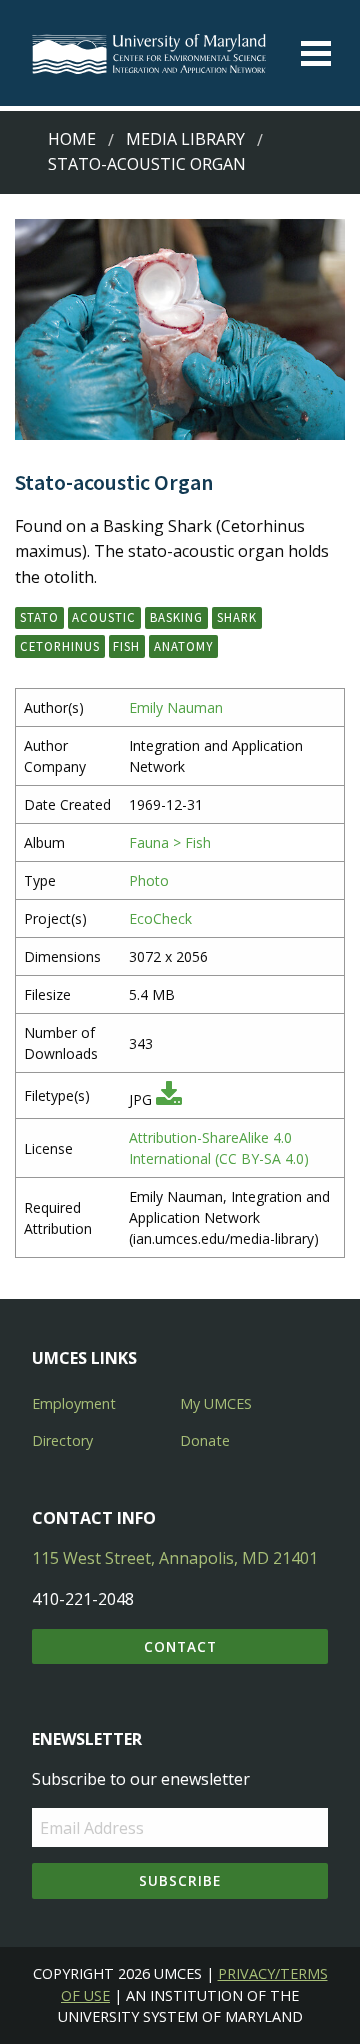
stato (39, 617)
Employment (74, 1403)
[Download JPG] (169, 1099)
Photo (149, 880)
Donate (205, 1440)
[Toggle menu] (316, 53)
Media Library (185, 139)
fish (126, 646)
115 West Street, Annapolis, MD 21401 (175, 1558)
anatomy (183, 646)
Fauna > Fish (170, 842)
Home (72, 139)
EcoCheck (160, 918)
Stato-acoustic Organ (147, 164)
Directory (62, 1440)
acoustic (104, 617)
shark (237, 617)
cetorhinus (60, 646)
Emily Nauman (176, 707)
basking (176, 617)
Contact (180, 1646)
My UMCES (216, 1403)
